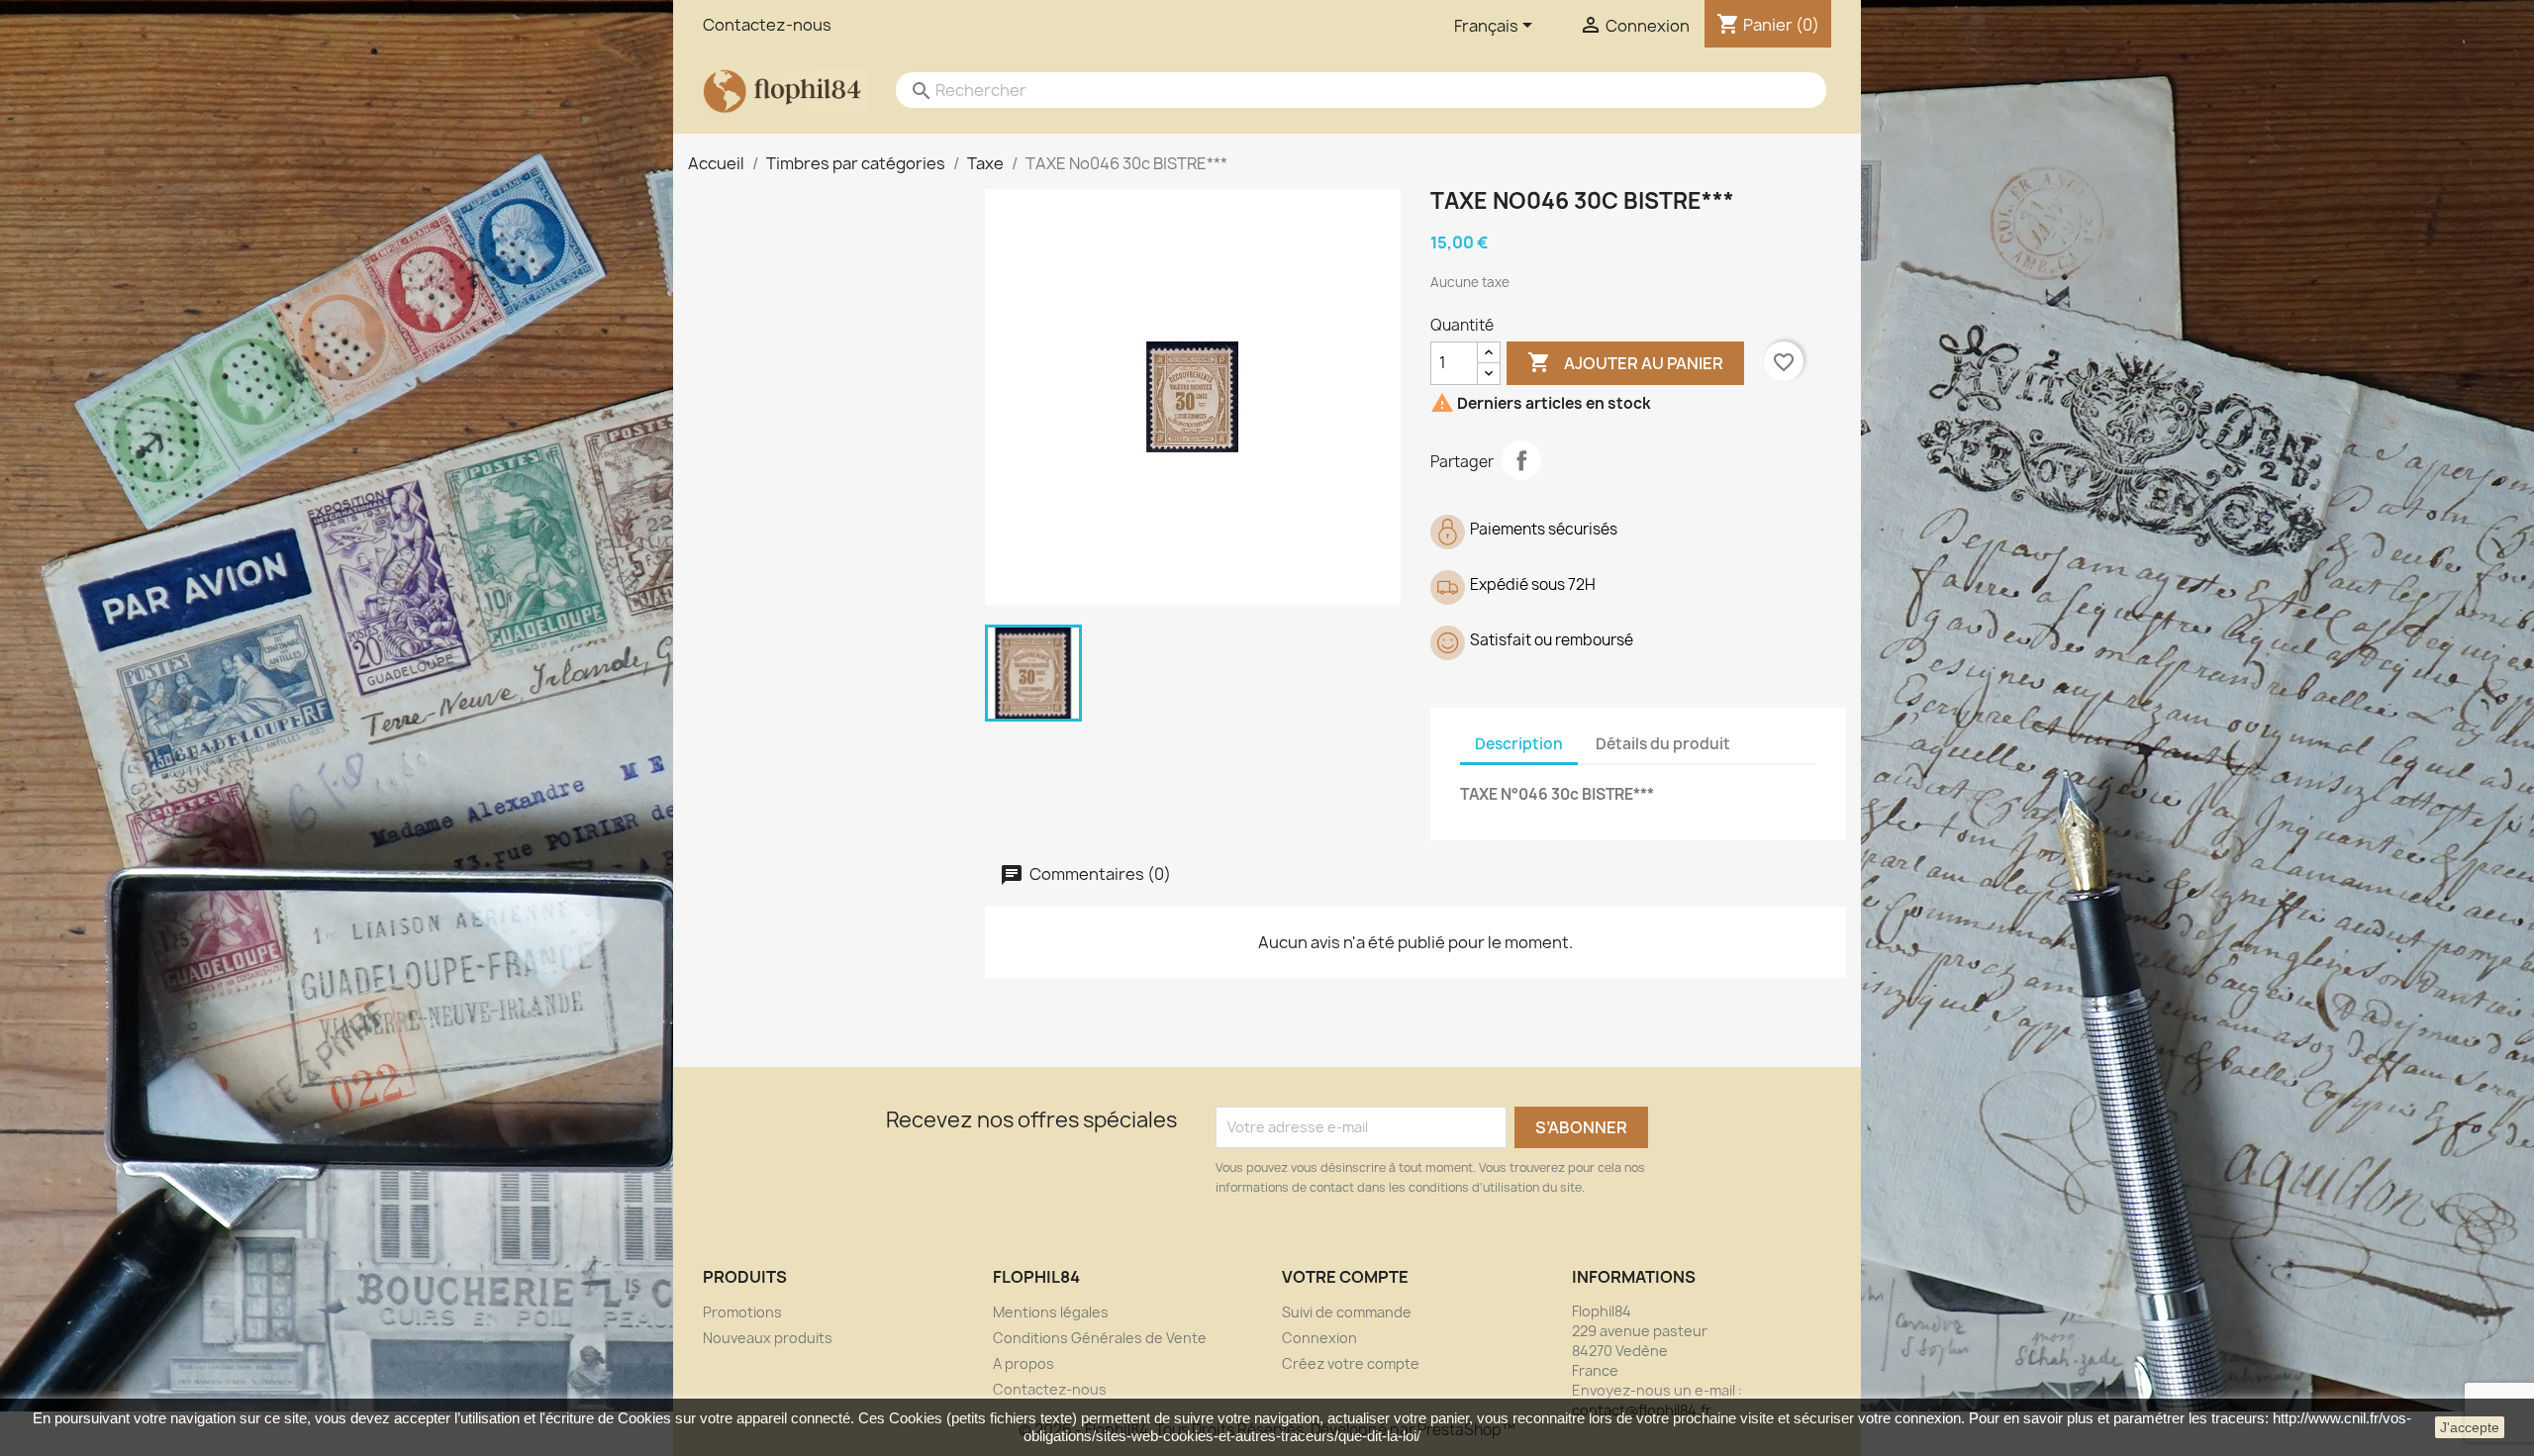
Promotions (742, 1312)
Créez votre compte (1351, 1363)
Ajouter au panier (1625, 362)
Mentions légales (1051, 1312)
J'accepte (2470, 1427)
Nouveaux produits (768, 1338)
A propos (1023, 1363)
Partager (1521, 460)
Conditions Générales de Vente (1100, 1338)
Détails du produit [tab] (1663, 744)
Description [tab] (1519, 744)
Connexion (1319, 1338)
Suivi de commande (1347, 1312)
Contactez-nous (767, 25)
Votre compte (1345, 1277)
